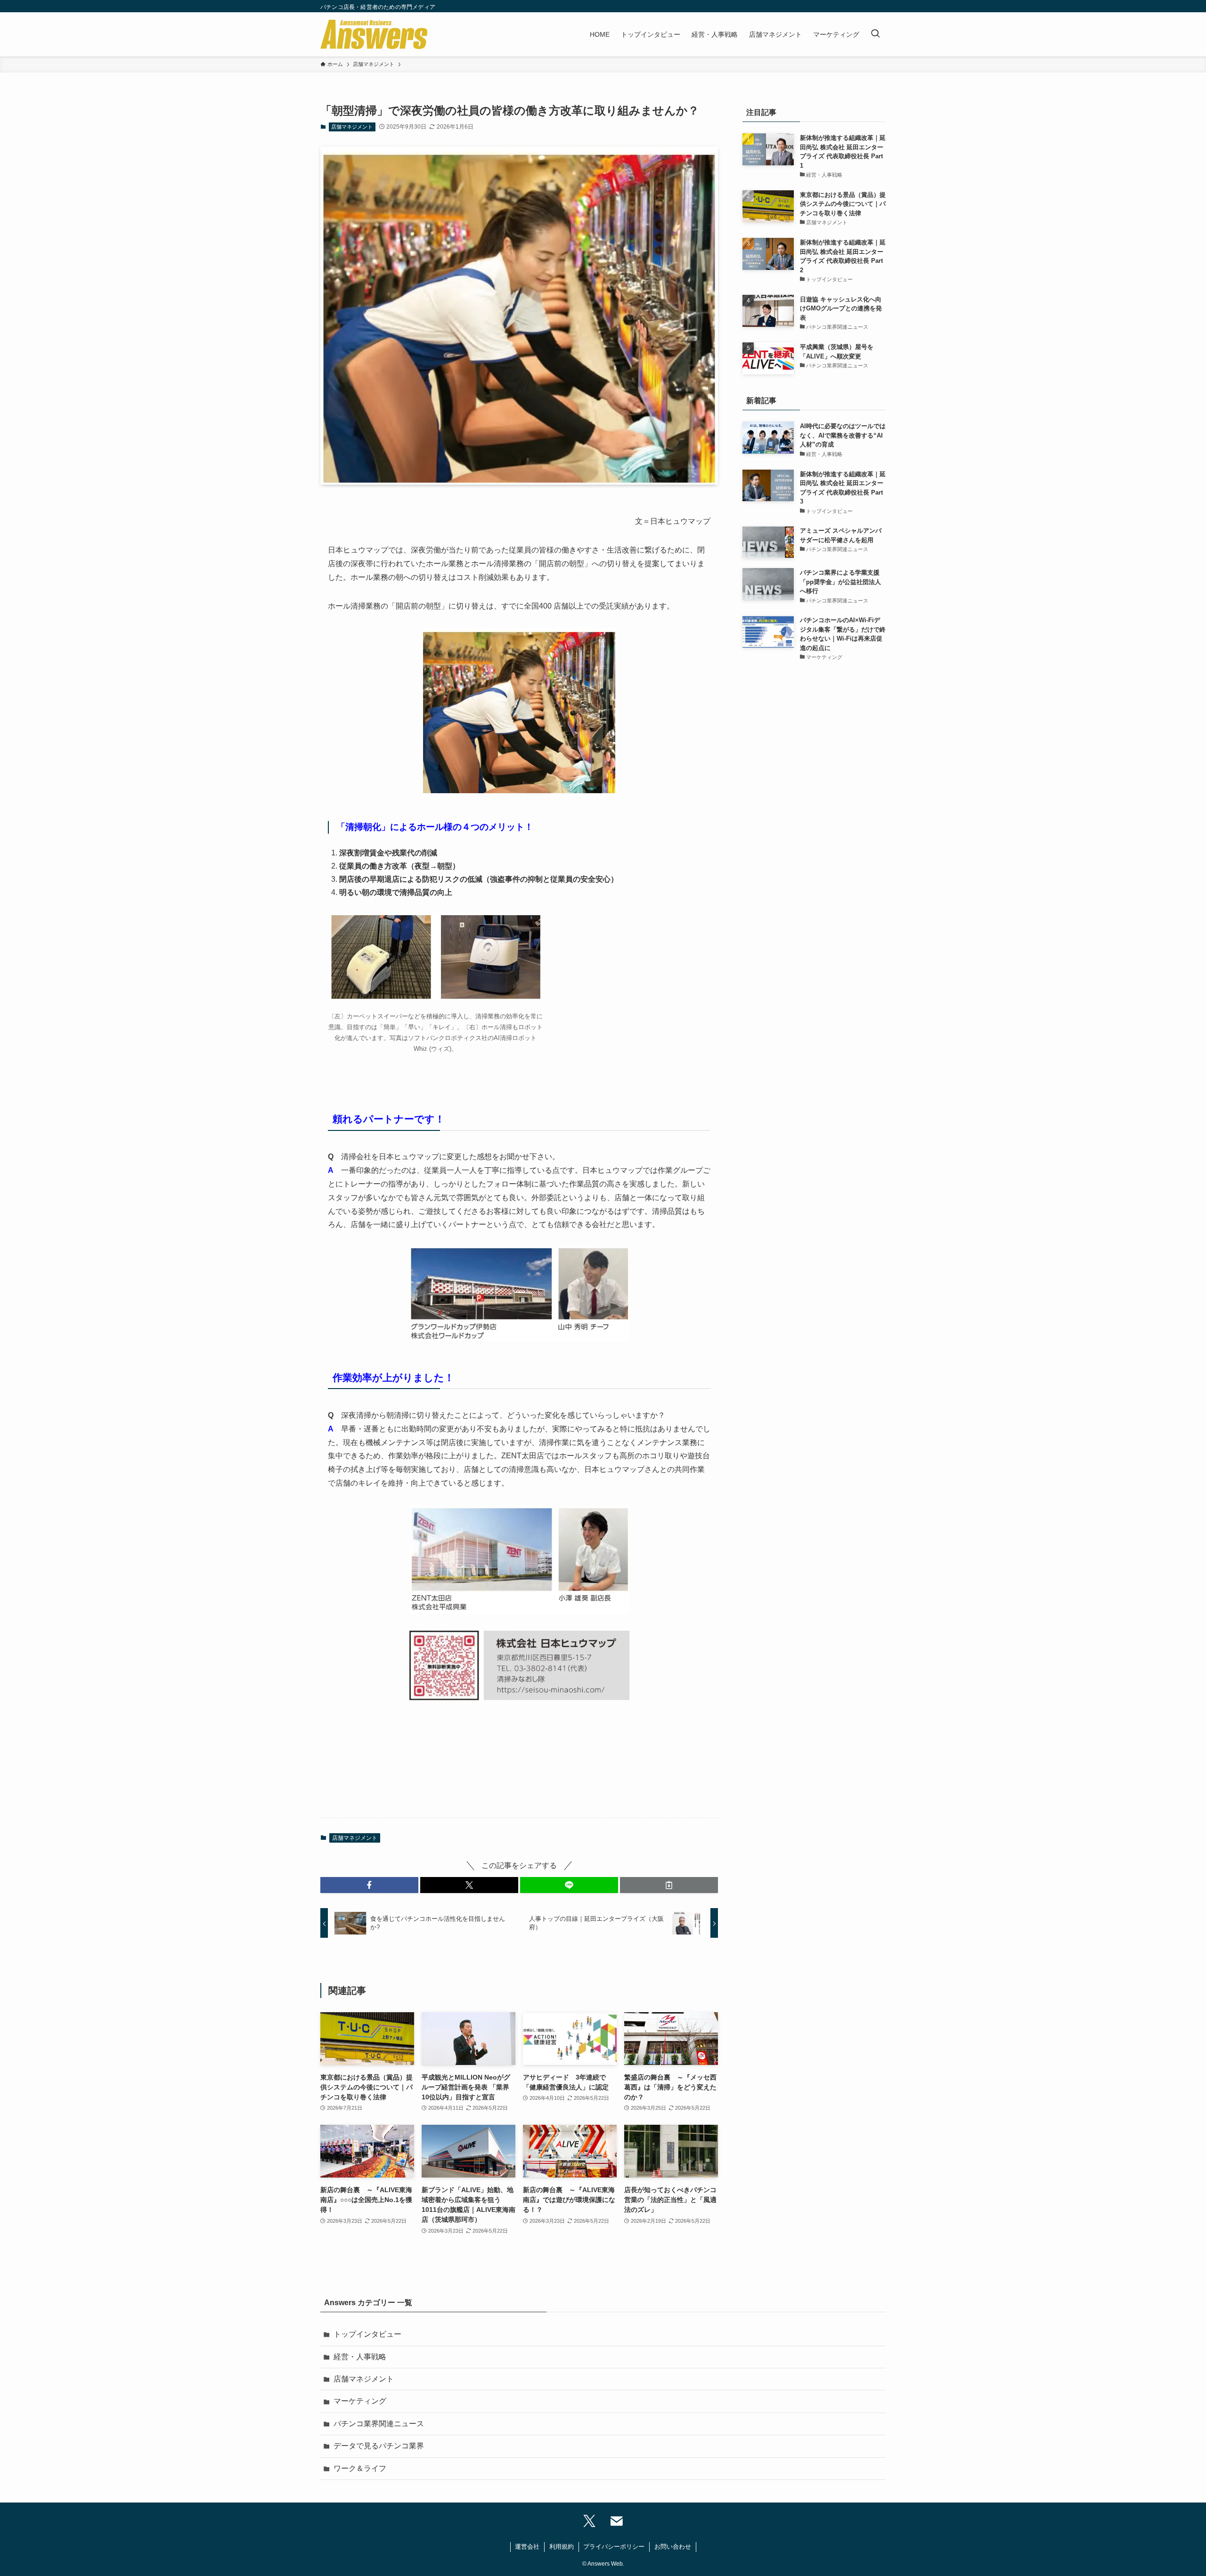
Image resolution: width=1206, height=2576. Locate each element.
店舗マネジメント (352, 127)
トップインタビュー (367, 2334)
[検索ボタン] (875, 34)
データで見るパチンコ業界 (379, 2446)
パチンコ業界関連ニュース (379, 2424)
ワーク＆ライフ (360, 2468)
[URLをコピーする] (669, 1885)
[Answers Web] (374, 34)
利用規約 (562, 2547)
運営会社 (527, 2547)
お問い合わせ (673, 2547)
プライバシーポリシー (614, 2547)
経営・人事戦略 (360, 2357)
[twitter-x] (589, 2522)
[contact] (617, 2522)
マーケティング (360, 2401)
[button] (369, 1885)
